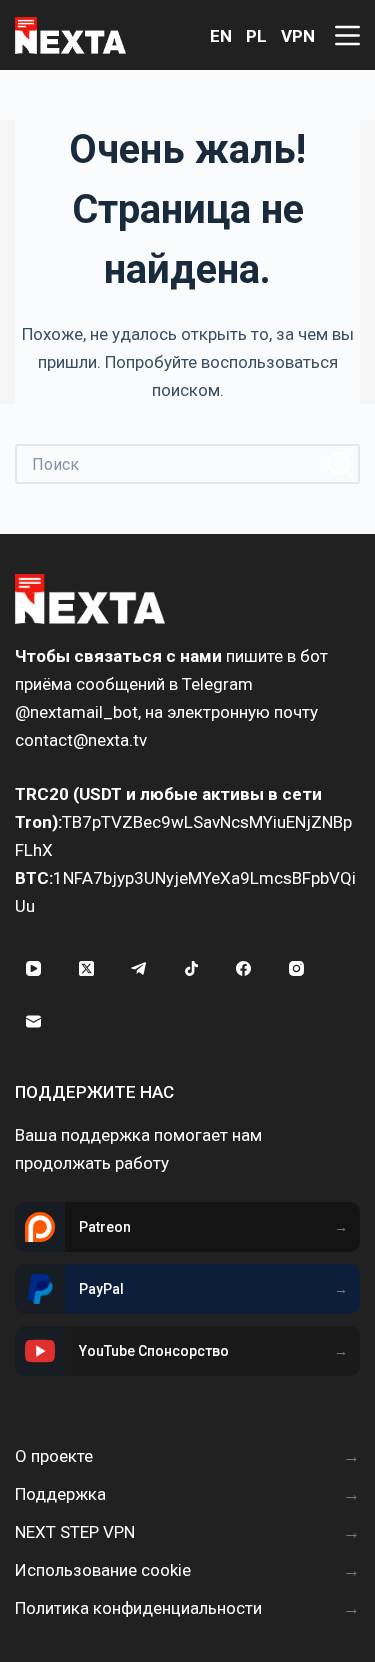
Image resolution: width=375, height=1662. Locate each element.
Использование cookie (103, 1570)
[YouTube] (34, 969)
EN (221, 36)
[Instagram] (297, 969)
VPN (298, 36)
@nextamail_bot (76, 712)
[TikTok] (192, 969)
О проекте (54, 1456)
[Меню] (347, 35)
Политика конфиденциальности (138, 1608)
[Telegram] (139, 969)
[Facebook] (244, 969)
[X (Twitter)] (87, 969)
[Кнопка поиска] (340, 464)
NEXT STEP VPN (75, 1532)
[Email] (34, 1022)
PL (256, 36)
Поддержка (60, 1494)
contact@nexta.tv (81, 740)
